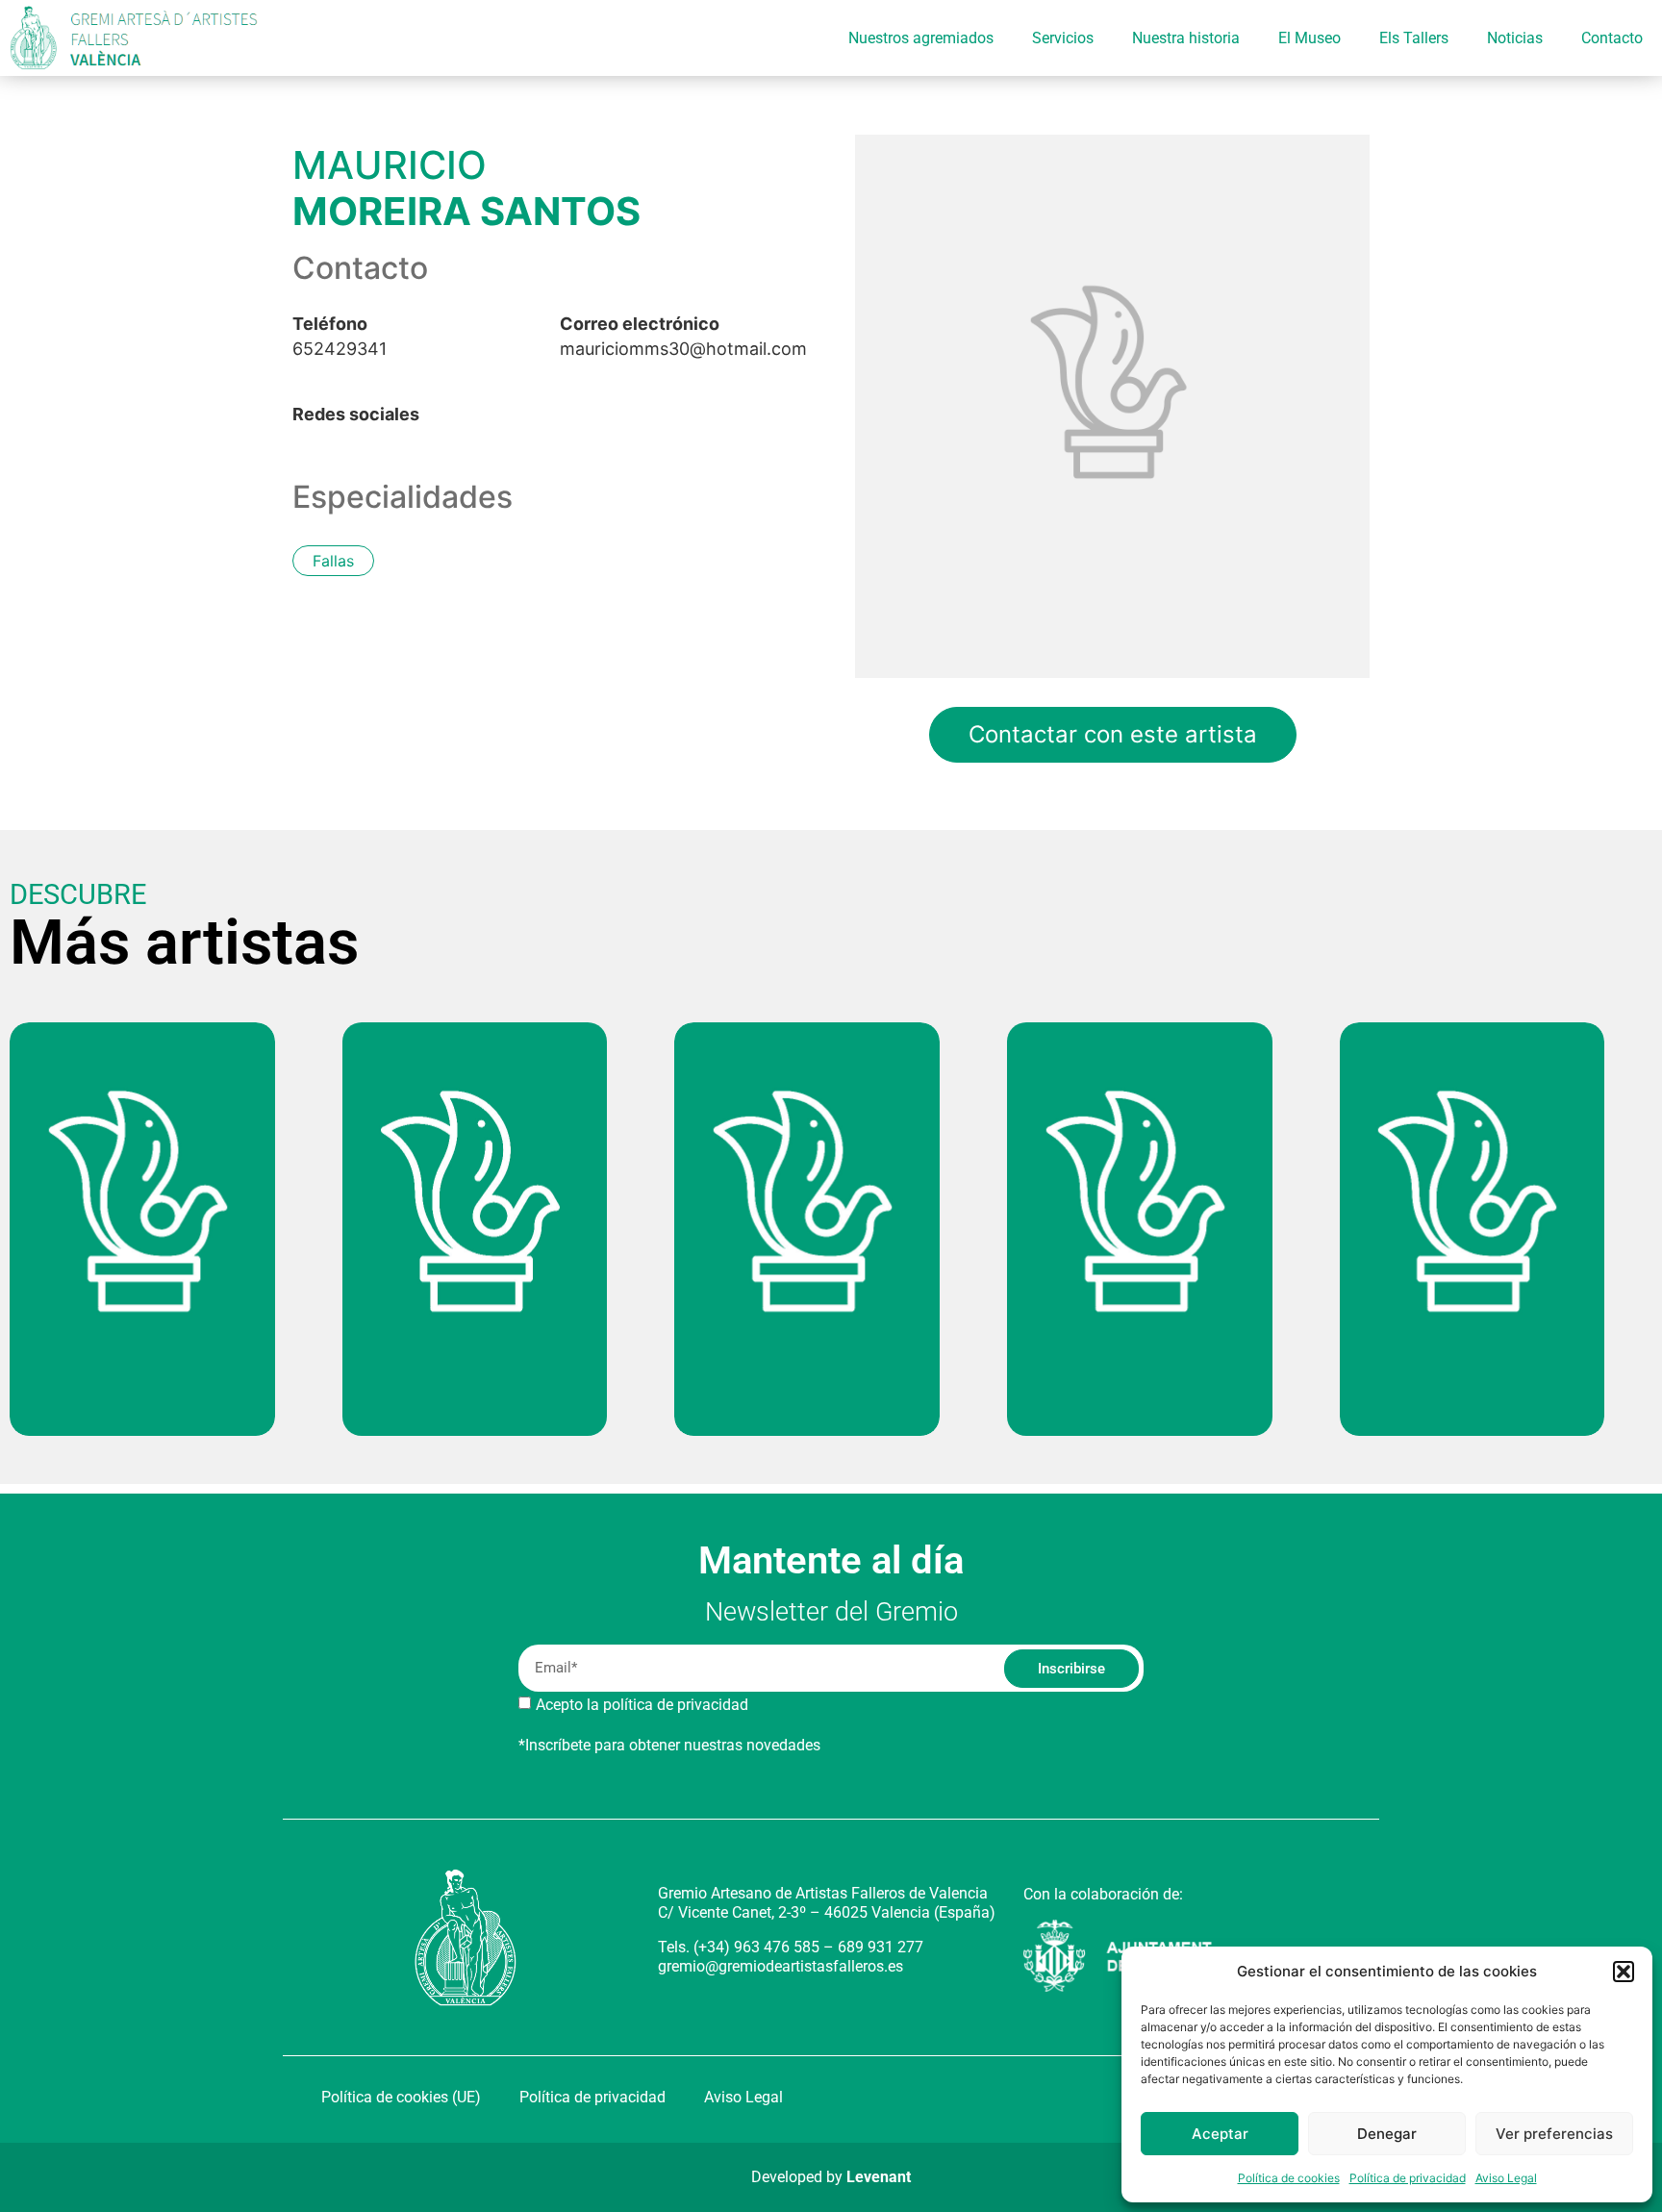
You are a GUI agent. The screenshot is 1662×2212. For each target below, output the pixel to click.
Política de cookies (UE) (401, 2097)
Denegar (1387, 2134)
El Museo (1309, 38)
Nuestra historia (1186, 38)
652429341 (340, 337)
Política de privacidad (1408, 2178)
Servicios (1063, 38)
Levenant (879, 2177)
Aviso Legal (1506, 2178)
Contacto (1612, 38)
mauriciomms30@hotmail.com (683, 337)
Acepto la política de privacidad (642, 1705)
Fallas (333, 561)
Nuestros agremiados (921, 38)
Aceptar (1220, 2134)
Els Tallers (1414, 38)
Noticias (1515, 38)
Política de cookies (1289, 2178)
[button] (1624, 1972)
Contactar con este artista (1113, 734)
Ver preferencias (1554, 2134)
